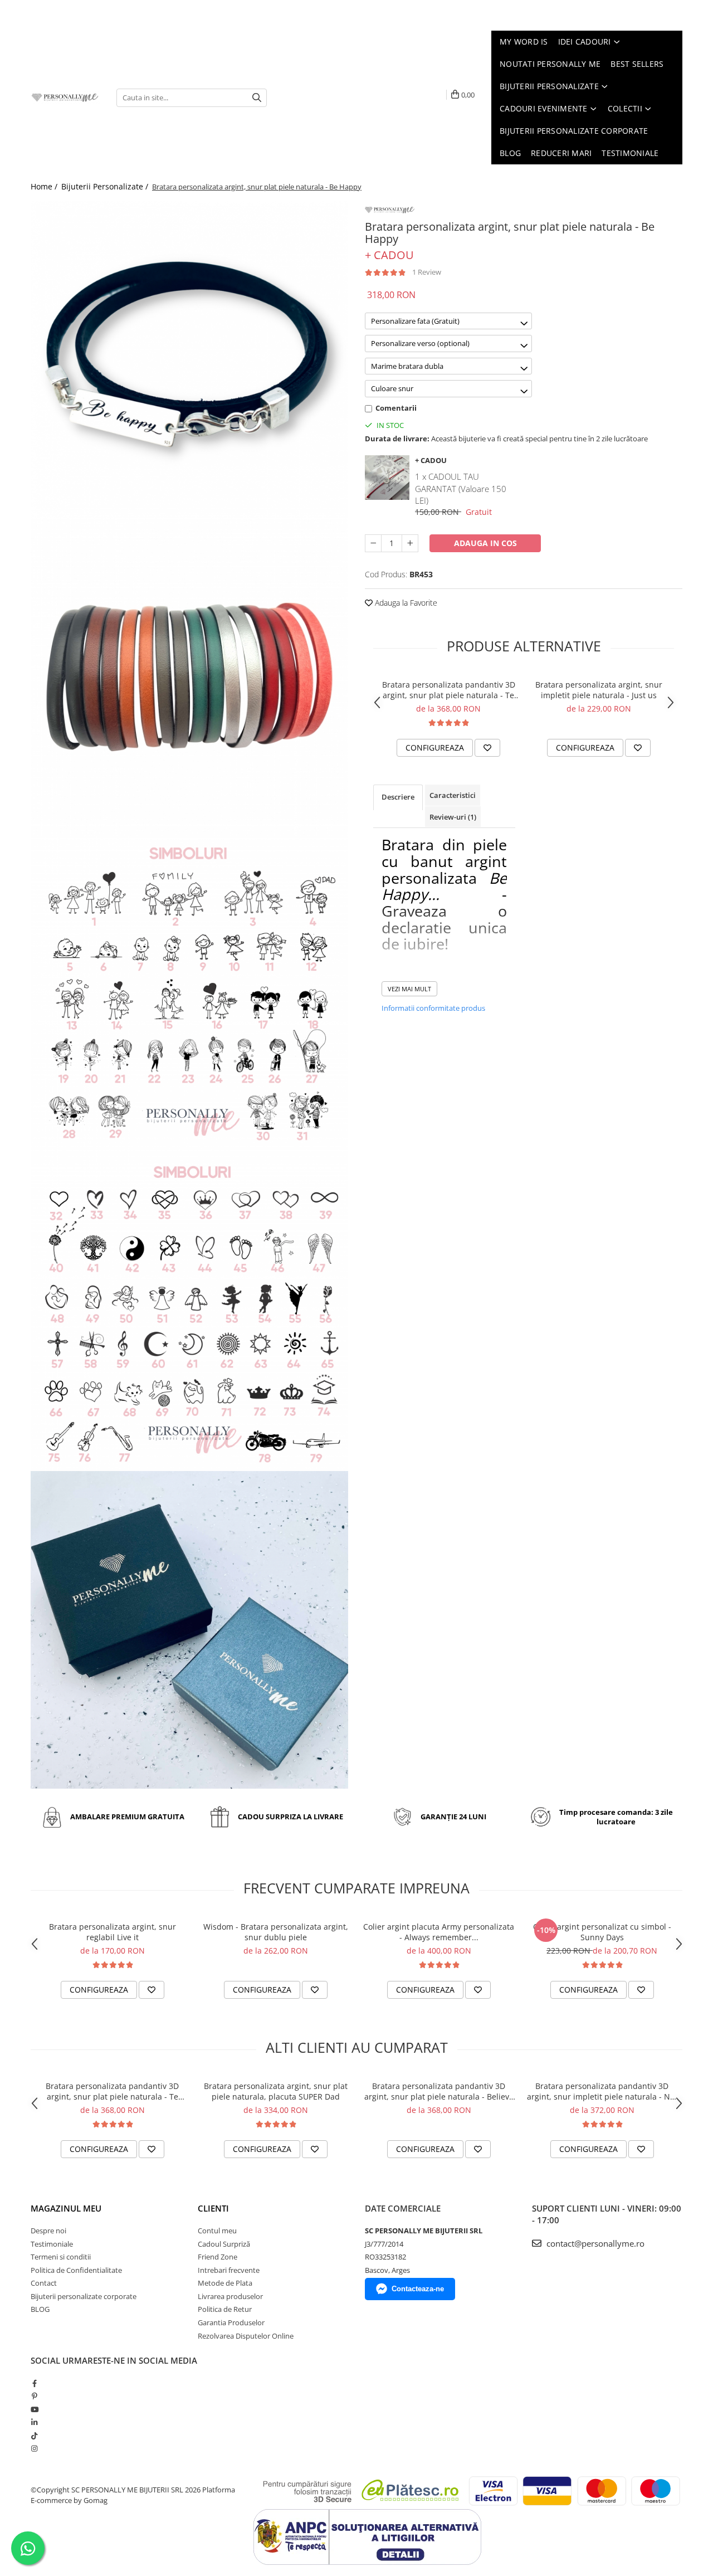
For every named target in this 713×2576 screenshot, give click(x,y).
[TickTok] (34, 2436)
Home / (45, 186)
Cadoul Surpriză (224, 2244)
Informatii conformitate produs (433, 1008)
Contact (44, 2283)
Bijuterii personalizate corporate (84, 2296)
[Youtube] (34, 2409)
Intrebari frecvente (229, 2270)
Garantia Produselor (231, 2322)
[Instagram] (34, 2448)
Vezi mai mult (409, 989)
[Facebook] (34, 2383)
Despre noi (48, 2231)
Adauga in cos (485, 543)
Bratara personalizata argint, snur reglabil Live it (113, 1932)
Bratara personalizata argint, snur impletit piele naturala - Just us (599, 690)
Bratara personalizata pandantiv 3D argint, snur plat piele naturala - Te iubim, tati (449, 690)
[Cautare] (257, 98)
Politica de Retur (225, 2309)
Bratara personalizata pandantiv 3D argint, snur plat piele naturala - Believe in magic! (439, 2091)
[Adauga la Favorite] (487, 748)
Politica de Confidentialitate (76, 2270)
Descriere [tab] (398, 797)
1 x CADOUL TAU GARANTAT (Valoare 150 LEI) (461, 488)
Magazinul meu (66, 2208)
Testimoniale (52, 2244)
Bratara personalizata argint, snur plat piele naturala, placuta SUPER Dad (276, 2091)
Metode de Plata (225, 2283)
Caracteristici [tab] (453, 795)
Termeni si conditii (61, 2257)
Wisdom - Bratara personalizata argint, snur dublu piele (276, 1932)
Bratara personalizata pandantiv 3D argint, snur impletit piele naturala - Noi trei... (602, 2091)
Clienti (213, 2208)
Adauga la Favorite (405, 603)
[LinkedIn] (34, 2422)
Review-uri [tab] (453, 817)
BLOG (40, 2309)
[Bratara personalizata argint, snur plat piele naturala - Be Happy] (189, 359)
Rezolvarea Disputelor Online (246, 2336)
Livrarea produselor (230, 2296)
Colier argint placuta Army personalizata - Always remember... (439, 1932)
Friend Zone (218, 2257)
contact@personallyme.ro (594, 2243)
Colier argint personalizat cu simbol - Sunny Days (602, 1932)
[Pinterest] (34, 2396)
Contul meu (217, 2231)
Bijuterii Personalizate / (106, 186)
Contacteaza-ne (418, 2289)
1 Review (427, 272)
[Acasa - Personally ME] (65, 98)
